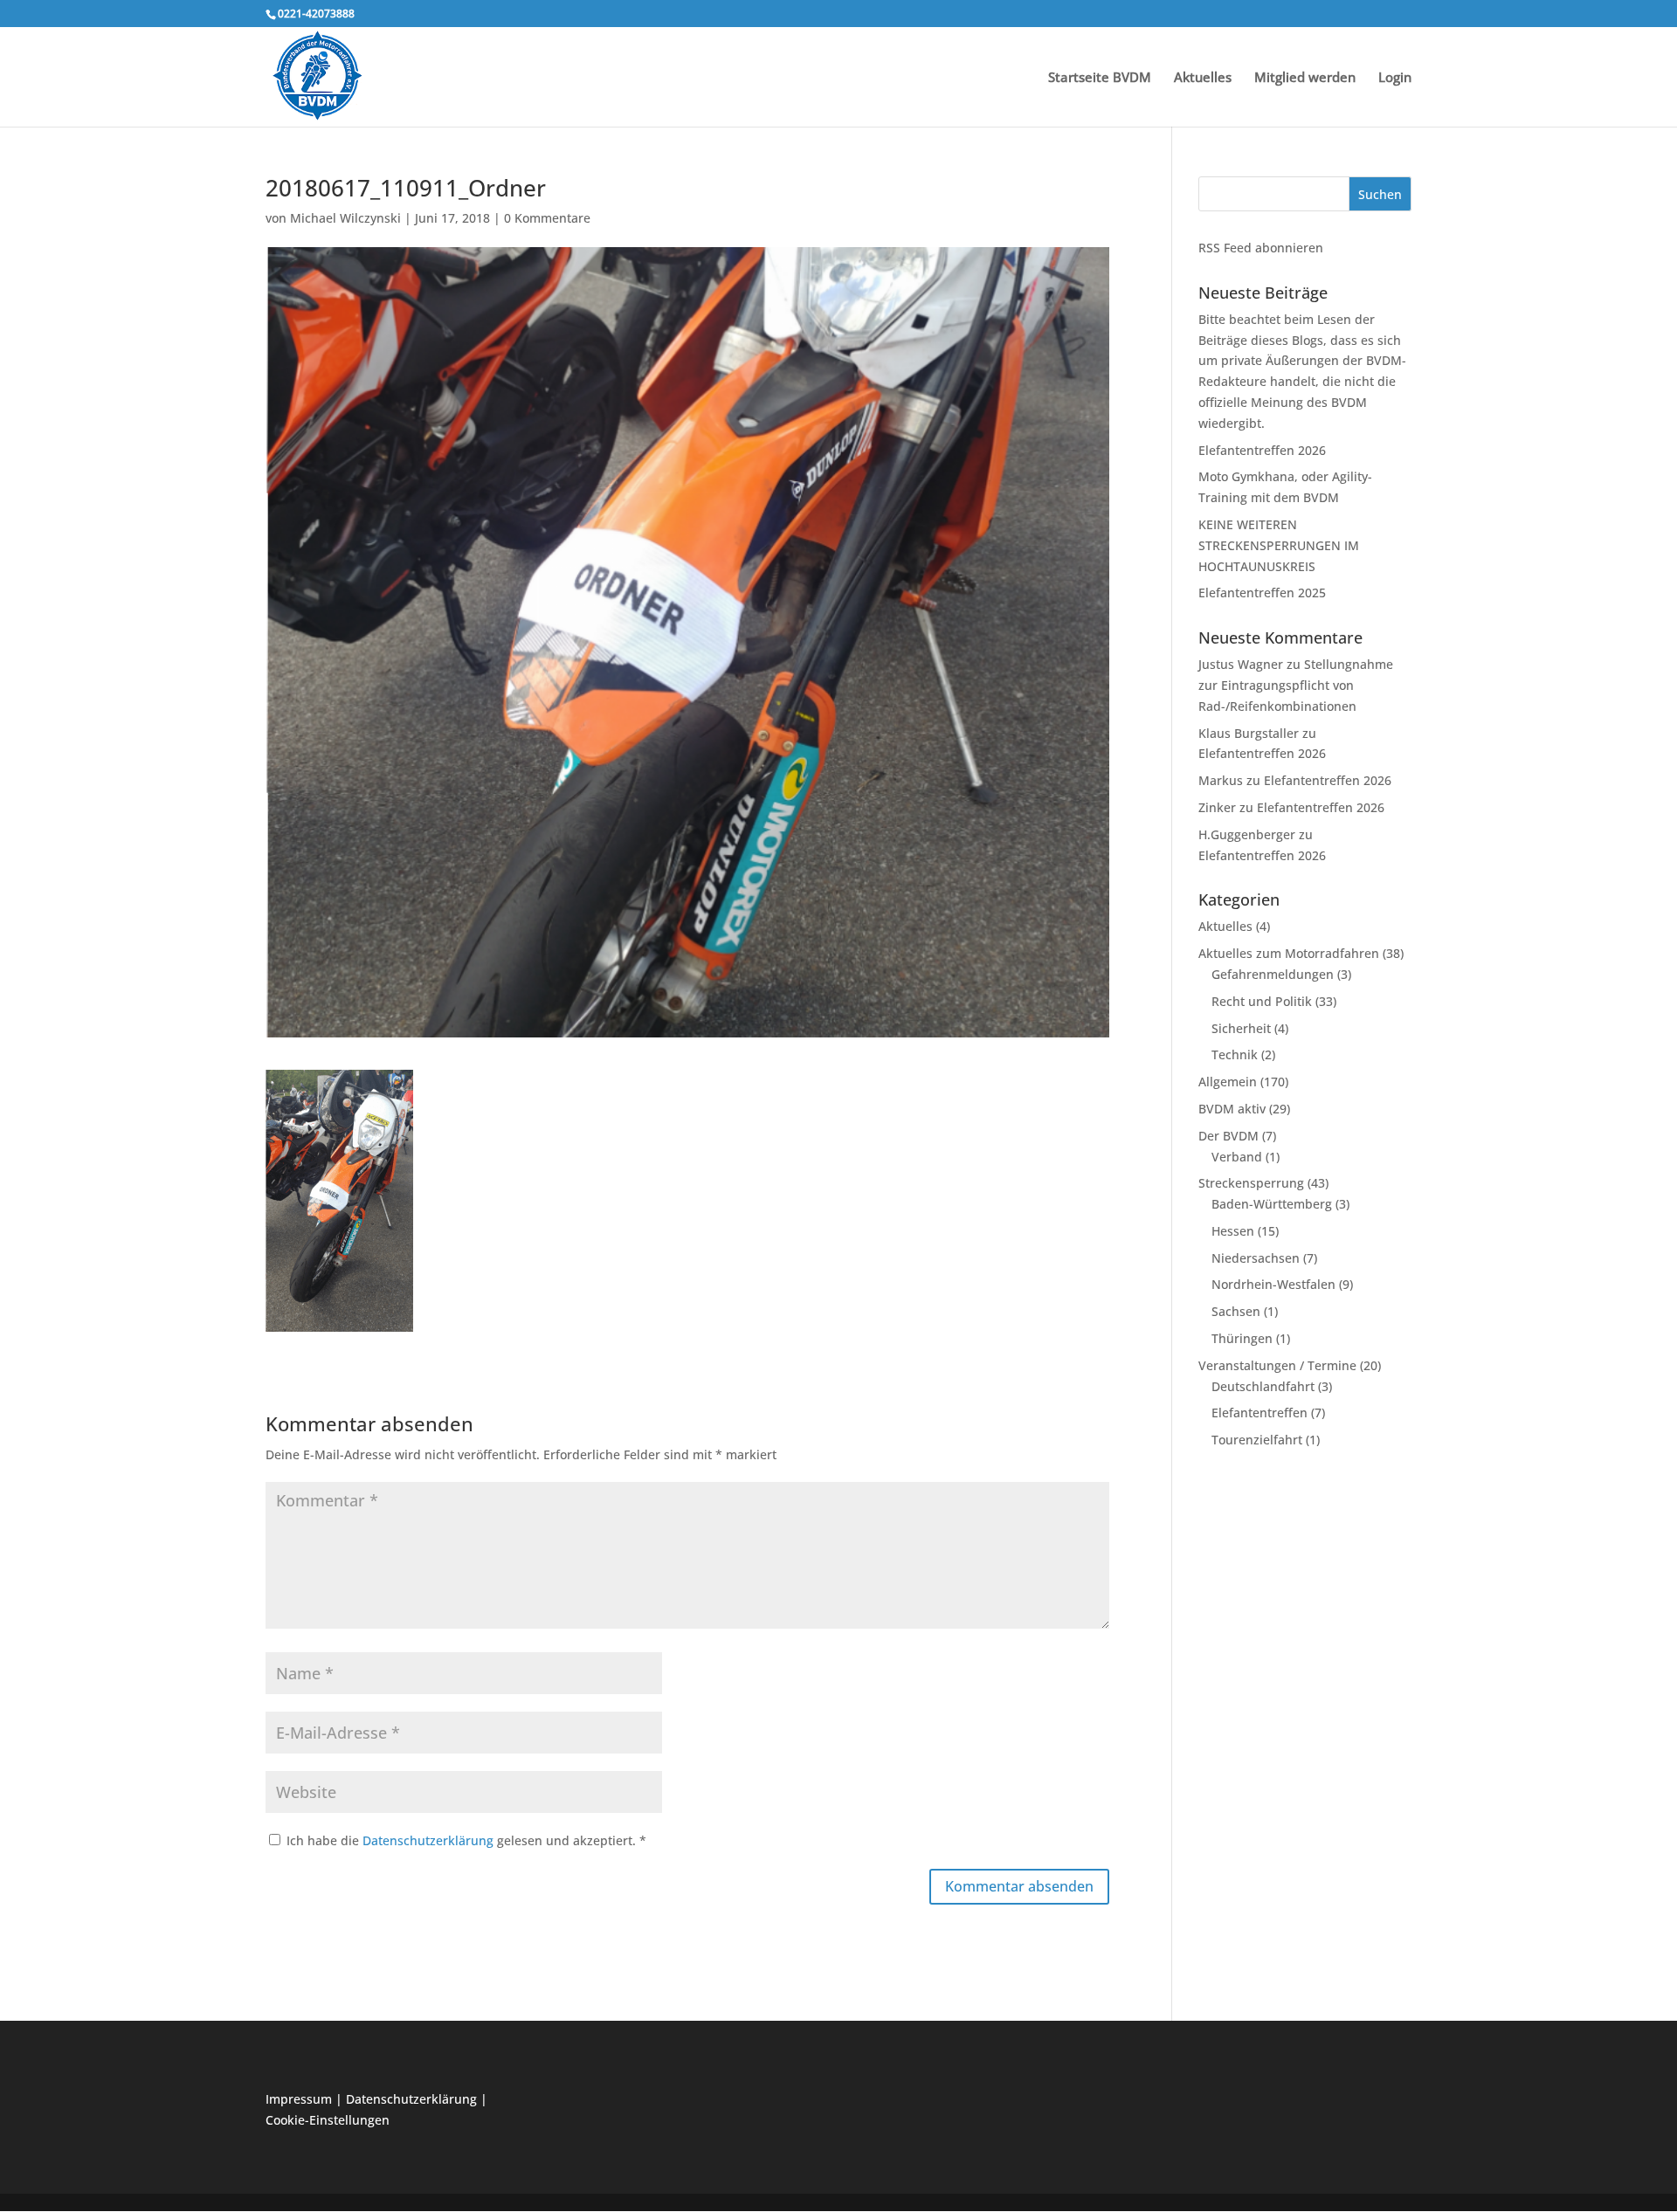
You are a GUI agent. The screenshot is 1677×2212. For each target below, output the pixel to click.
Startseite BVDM (1100, 78)
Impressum (299, 2099)
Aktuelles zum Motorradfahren (1289, 953)
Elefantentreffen (1259, 1413)
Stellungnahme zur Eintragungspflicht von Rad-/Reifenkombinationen (1296, 685)
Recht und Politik (1262, 1001)
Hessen (1233, 1231)
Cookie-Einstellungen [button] (328, 2120)
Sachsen (1236, 1311)
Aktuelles (1203, 78)
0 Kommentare (547, 218)
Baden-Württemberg (1272, 1204)
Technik (1235, 1054)
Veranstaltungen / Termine (1277, 1365)
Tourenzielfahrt (1257, 1440)
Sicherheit (1241, 1028)
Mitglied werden (1305, 78)
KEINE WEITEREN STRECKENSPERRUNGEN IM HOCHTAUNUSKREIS (1279, 545)
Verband (1237, 1157)
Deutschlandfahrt (1263, 1386)
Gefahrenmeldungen (1273, 974)
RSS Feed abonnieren (1261, 248)
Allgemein (1228, 1082)
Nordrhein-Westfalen (1273, 1284)
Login (1395, 78)
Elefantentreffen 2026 (1262, 450)
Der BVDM (1228, 1136)
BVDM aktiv (1232, 1109)
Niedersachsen (1256, 1258)
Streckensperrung (1251, 1183)
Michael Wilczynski (345, 218)
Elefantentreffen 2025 (1262, 593)
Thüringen (1242, 1338)
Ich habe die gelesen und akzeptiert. (466, 1840)
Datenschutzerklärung (430, 1840)
